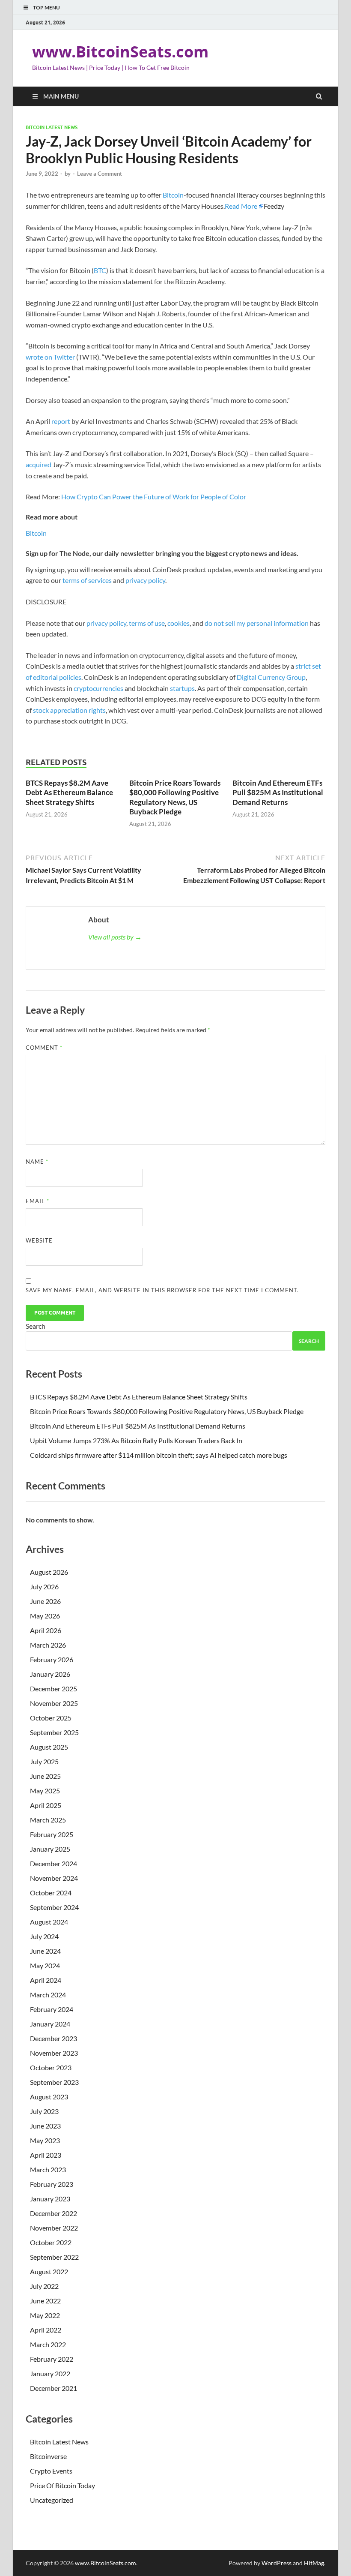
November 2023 (54, 2053)
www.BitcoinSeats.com (120, 52)
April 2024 (46, 1980)
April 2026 (46, 1630)
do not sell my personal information (257, 623)
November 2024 (54, 1878)
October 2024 (51, 1893)
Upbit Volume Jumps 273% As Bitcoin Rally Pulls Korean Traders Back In (136, 1440)
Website (39, 1240)
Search (36, 1326)
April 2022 (46, 2330)
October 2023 (51, 2067)
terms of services (87, 580)
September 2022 (54, 2257)
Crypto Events (51, 2471)
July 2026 (44, 1587)
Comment (44, 1048)
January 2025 (50, 1849)
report (61, 421)
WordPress (277, 2563)
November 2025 (54, 1703)
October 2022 (51, 2242)
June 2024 (45, 1951)
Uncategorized (52, 2500)
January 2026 (50, 1674)
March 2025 (48, 1820)
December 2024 (54, 1863)
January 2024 (50, 2024)
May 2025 (45, 1791)
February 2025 (52, 1834)
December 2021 (54, 2388)
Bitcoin (173, 195)
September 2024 (54, 1907)
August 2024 (49, 1922)
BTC (100, 270)
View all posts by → (115, 937)
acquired (39, 464)
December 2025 (54, 1689)
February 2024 (52, 2009)
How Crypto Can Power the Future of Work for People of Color (154, 497)
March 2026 (48, 1645)
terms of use (147, 623)
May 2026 (45, 1616)
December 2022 (54, 2213)
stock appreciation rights (69, 710)
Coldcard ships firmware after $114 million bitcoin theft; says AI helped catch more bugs (159, 1455)
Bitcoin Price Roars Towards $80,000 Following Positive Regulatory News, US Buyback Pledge (175, 797)
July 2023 (44, 2111)
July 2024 (44, 1936)
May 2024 (45, 1965)
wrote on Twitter (50, 357)
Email (37, 1201)
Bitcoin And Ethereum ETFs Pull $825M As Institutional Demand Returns (278, 792)
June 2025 (45, 1776)
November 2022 (54, 2228)
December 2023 (54, 2038)
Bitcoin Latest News (52, 127)
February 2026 (52, 1659)
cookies (178, 623)
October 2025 (51, 1718)
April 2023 (46, 2155)
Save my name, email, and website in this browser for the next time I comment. (162, 1290)
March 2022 (48, 2344)
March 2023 (48, 2169)
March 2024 (48, 1995)
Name (37, 1162)
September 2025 (54, 1732)
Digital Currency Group (271, 677)
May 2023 (45, 2140)
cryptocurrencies (98, 688)
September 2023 (54, 2082)
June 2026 (45, 1601)
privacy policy (145, 580)
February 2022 (52, 2359)
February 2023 (52, 2184)
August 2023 (49, 2097)
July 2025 (44, 1761)
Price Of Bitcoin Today (62, 2485)
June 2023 (45, 2126)
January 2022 (50, 2373)
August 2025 (49, 1747)
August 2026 (49, 1572)
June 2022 (45, 2301)
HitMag (314, 2563)
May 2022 (45, 2315)
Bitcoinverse (48, 2456)
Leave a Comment (100, 174)
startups (182, 688)
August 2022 (49, 2271)
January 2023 (50, 2199)
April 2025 (46, 1805)
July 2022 (44, 2286)
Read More (241, 206)
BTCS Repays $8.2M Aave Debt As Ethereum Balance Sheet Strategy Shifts (69, 792)
